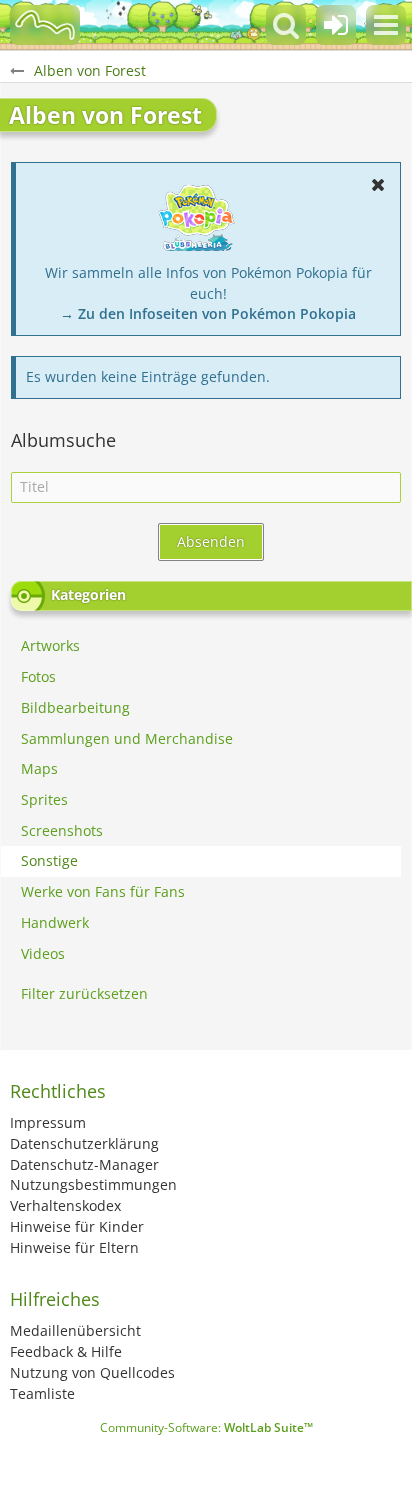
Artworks (50, 645)
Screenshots (62, 830)
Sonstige (49, 860)
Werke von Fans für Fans (103, 891)
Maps (39, 768)
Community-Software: (206, 1427)
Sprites (44, 799)
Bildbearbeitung (75, 707)
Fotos (38, 676)
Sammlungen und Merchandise (127, 738)
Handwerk (55, 922)
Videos (43, 953)
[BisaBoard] (45, 25)
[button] (386, 25)
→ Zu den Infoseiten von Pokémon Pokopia (208, 313)
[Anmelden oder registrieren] (336, 25)
